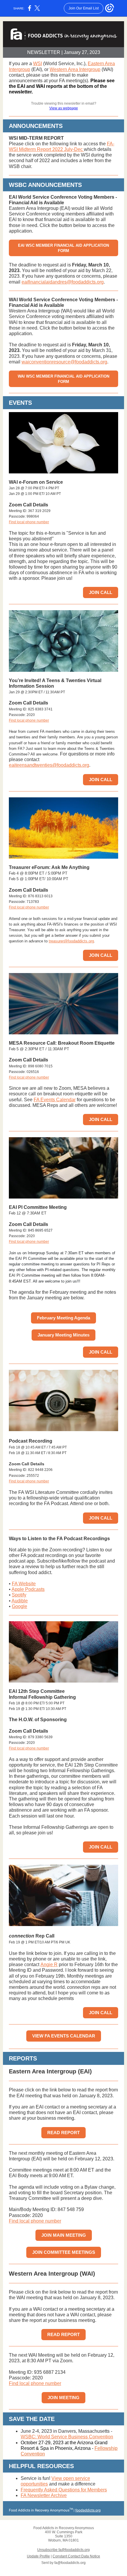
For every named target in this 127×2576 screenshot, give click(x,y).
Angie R (49, 1964)
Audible (20, 1601)
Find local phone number (29, 522)
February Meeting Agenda (63, 1318)
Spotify (19, 1595)
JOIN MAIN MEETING (64, 2235)
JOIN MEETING (63, 2398)
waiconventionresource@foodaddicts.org (64, 362)
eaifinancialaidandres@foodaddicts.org (63, 282)
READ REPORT (63, 2133)
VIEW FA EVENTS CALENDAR (64, 2036)
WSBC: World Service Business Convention (67, 2437)
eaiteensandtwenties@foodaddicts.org (49, 765)
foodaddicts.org (88, 2510)
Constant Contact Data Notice (76, 2556)
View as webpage (64, 108)
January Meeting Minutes (63, 1335)
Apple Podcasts (28, 1589)
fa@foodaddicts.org (70, 2563)
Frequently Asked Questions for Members (64, 2490)
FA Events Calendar (55, 1100)
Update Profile (38, 2556)
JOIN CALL (101, 592)
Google (19, 1606)
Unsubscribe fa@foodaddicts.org (63, 2550)
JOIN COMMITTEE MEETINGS (64, 2252)
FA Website (24, 1584)
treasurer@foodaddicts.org (71, 941)
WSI (38, 64)
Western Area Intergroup (75, 69)
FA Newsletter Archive (44, 2495)
